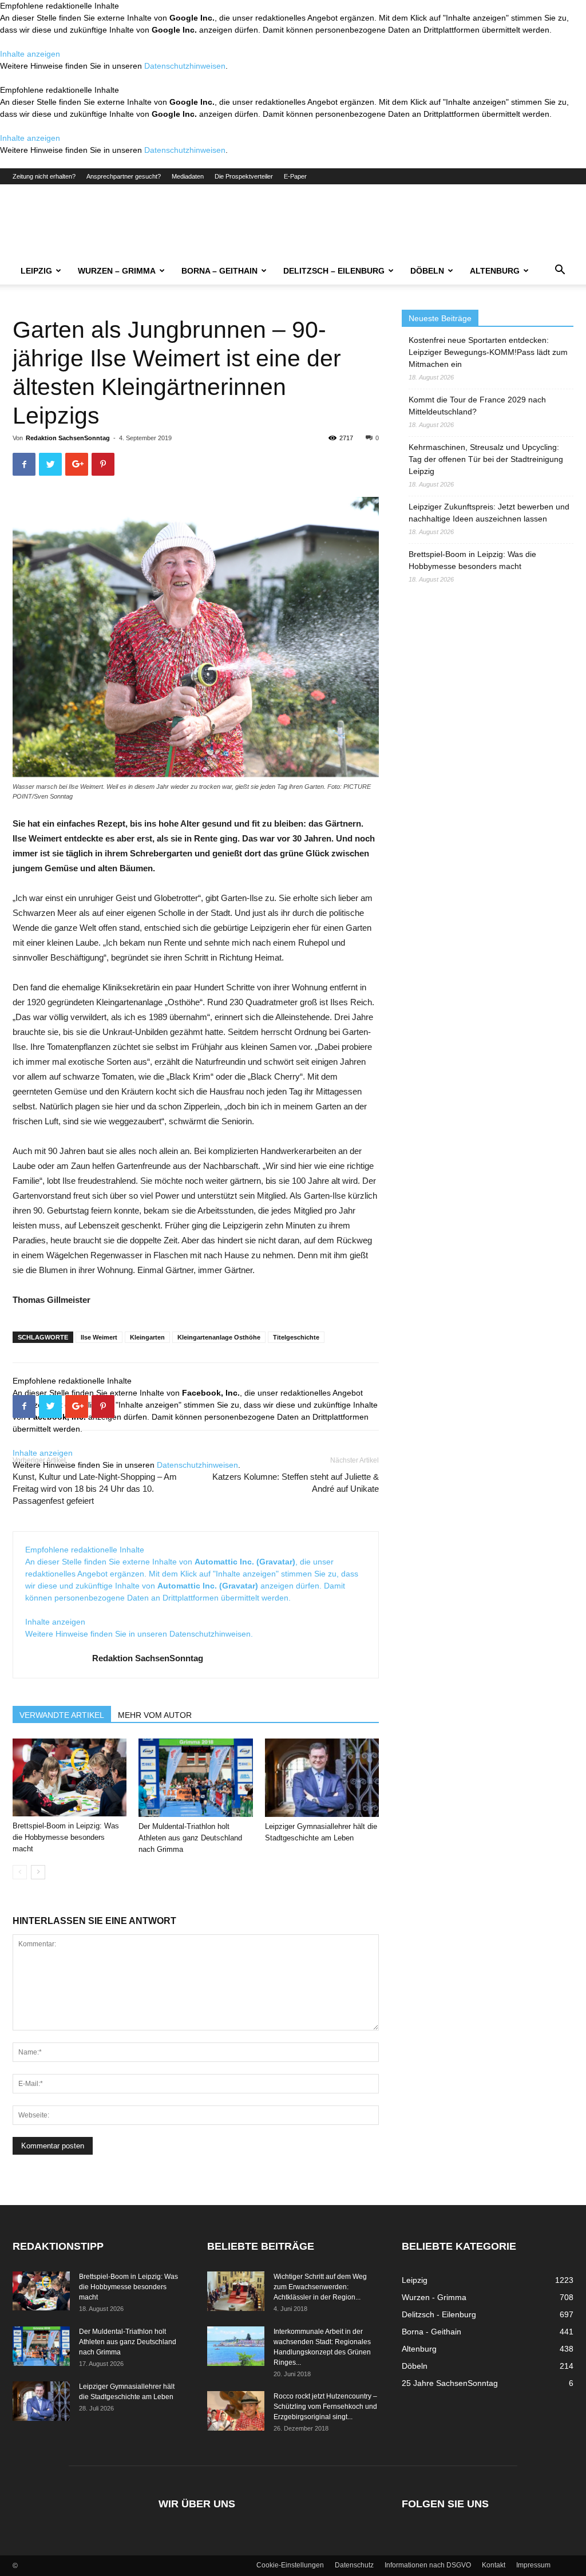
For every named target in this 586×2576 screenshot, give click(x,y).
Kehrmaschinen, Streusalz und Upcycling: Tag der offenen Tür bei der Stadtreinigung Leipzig (486, 459)
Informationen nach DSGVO (428, 2565)
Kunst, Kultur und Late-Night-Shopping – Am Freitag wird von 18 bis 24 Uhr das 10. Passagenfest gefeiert (95, 1489)
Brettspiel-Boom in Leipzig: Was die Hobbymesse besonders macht (66, 1837)
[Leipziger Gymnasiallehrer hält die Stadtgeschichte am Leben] (322, 1778)
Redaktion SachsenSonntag (68, 438)
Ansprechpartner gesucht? (124, 176)
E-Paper (295, 176)
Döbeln (427, 271)
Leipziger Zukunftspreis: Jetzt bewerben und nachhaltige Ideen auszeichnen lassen (489, 513)
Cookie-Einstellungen (290, 2565)
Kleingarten (147, 1337)
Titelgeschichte (296, 1337)
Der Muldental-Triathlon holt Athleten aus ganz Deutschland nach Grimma (190, 1838)
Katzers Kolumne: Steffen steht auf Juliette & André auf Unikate (296, 1483)
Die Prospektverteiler (244, 176)
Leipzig (36, 271)
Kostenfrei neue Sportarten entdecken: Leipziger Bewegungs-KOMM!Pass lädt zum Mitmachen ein (488, 352)
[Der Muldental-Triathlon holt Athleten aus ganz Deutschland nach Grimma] (195, 1778)
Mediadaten (188, 176)
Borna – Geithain (219, 271)
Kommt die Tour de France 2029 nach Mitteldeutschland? (477, 406)
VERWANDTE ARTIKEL (62, 1715)
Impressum (533, 2565)
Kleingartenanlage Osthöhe (219, 1337)
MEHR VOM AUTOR (155, 1715)
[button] (560, 271)
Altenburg (495, 271)
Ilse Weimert (99, 1337)
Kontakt (494, 2565)
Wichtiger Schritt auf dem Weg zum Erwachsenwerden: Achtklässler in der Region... (320, 2287)
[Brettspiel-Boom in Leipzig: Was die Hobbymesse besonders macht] (70, 1778)
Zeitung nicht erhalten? (44, 176)
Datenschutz (354, 2565)
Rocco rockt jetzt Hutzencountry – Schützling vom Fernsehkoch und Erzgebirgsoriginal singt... (325, 2407)
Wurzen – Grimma (117, 271)
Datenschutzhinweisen (185, 66)
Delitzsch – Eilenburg (334, 271)
